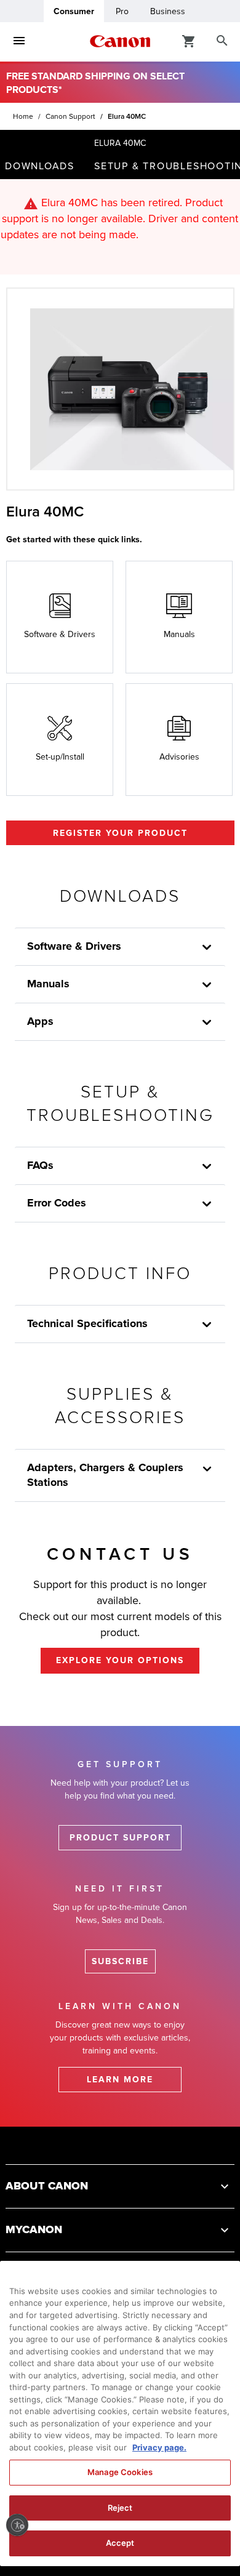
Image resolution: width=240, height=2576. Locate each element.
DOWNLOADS (40, 166)
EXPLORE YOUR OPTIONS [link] (120, 1660)
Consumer (74, 11)
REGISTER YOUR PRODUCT (120, 833)
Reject (120, 2508)
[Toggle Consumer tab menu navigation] (19, 41)
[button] (207, 1469)
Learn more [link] (120, 2080)
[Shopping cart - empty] (189, 41)
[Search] (222, 41)
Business (168, 11)
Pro (122, 11)
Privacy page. (159, 2447)
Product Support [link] (120, 1838)
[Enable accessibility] (17, 2525)
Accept (120, 2543)
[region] (120, 2413)
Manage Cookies (120, 2472)
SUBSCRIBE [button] (120, 1961)
